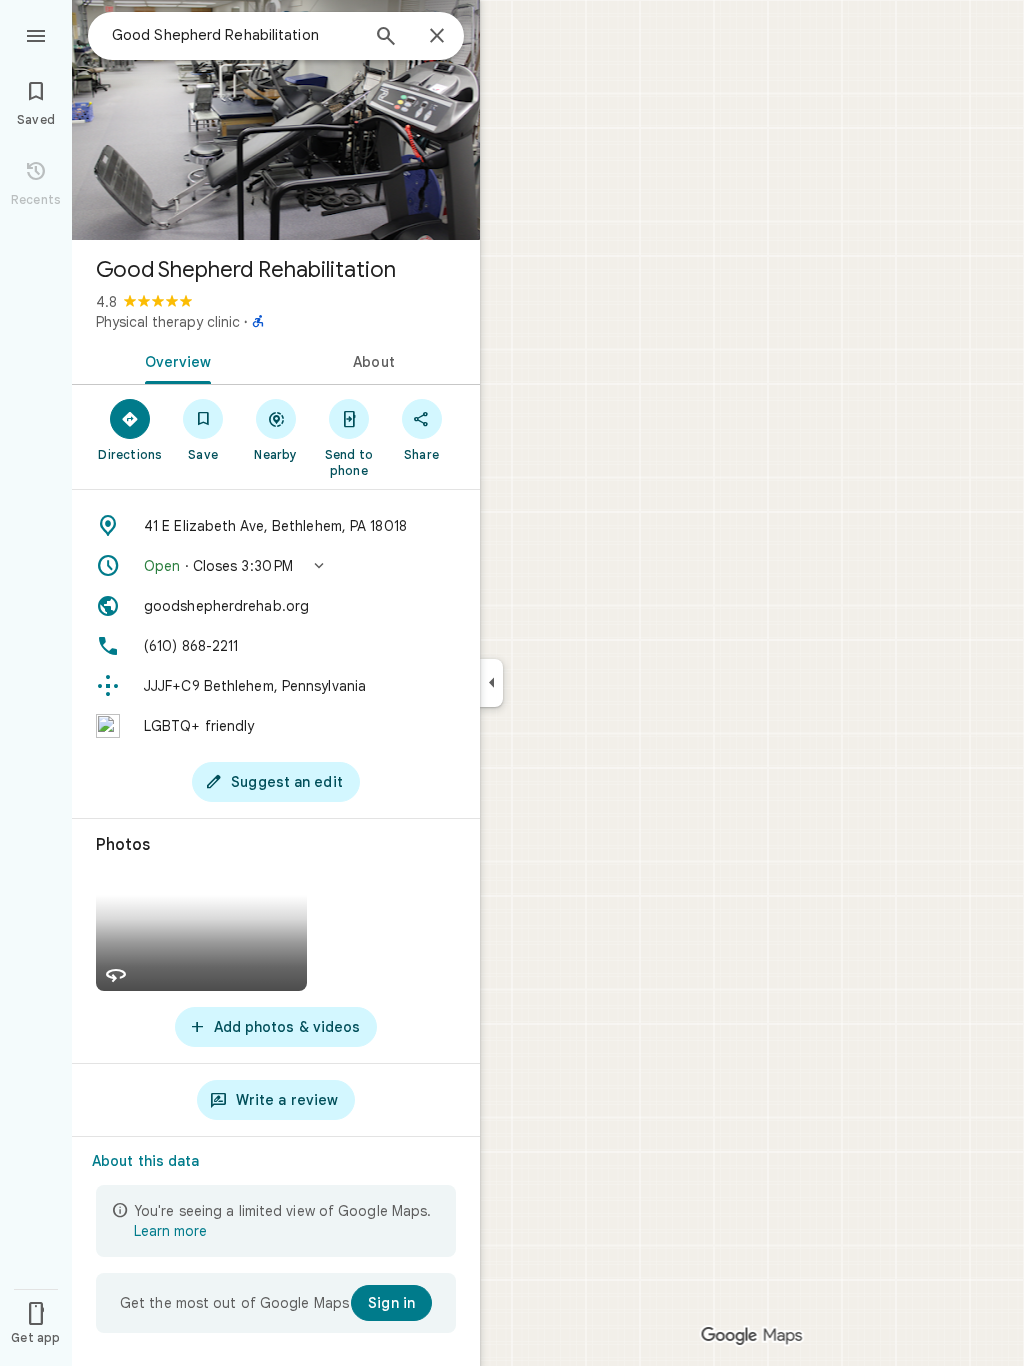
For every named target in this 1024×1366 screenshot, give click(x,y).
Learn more (170, 1231)
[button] (276, 566)
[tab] (174, 360)
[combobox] (235, 35)
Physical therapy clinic (168, 322)
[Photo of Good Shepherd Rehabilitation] (276, 120)
